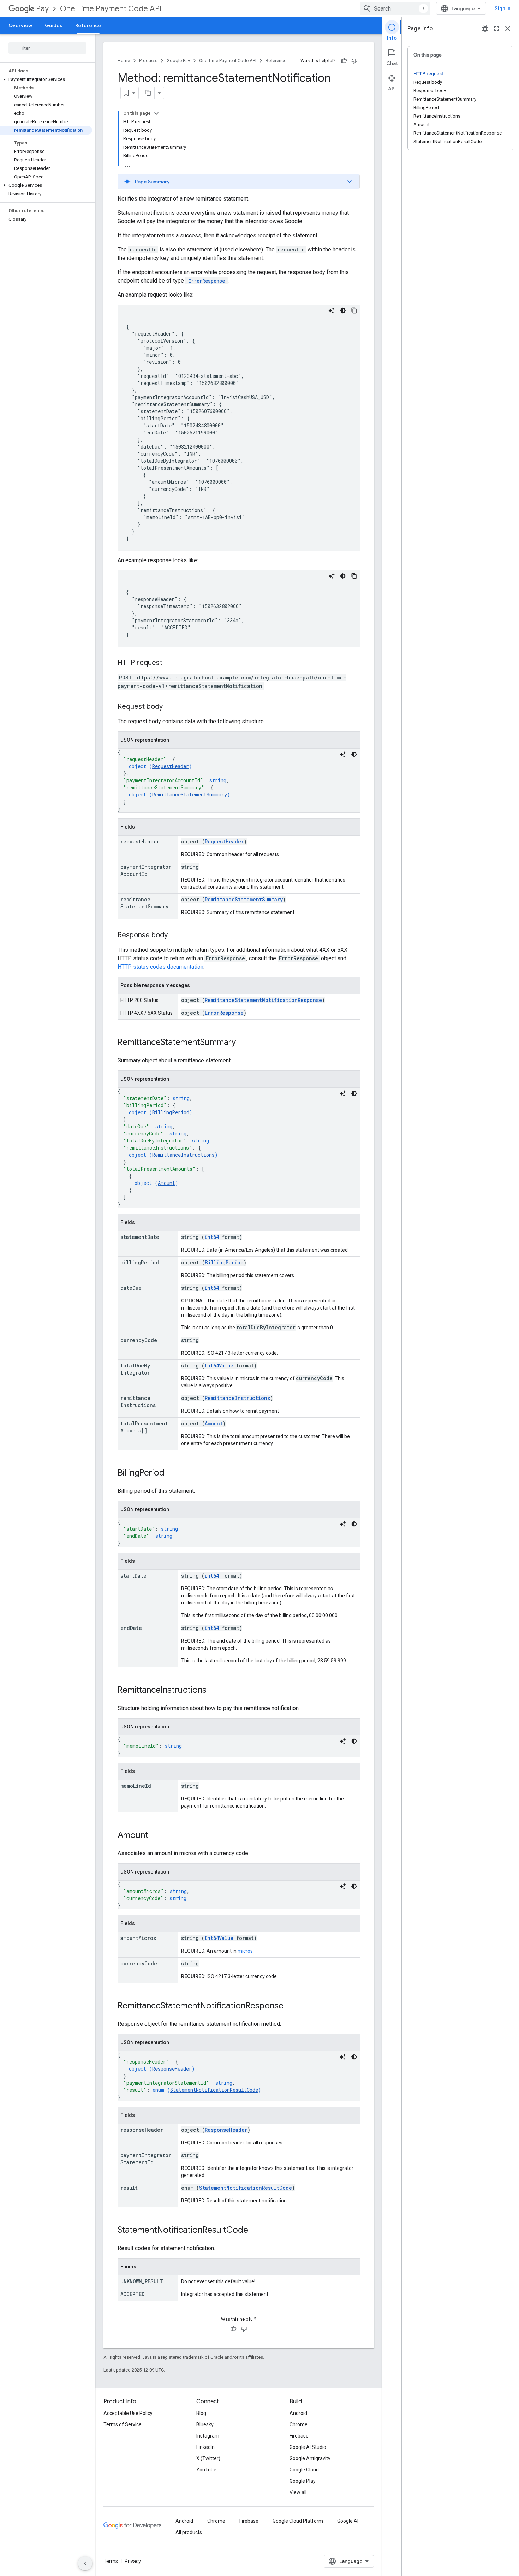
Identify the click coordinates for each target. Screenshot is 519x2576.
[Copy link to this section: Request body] (170, 707)
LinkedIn (205, 2447)
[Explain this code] (332, 310)
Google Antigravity (310, 2458)
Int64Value (219, 1366)
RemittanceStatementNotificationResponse (263, 1000)
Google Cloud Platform (298, 2521)
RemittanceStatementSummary (190, 794)
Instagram (208, 2436)
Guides (54, 25)
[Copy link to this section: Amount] (155, 1836)
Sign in (503, 8)
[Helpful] (344, 61)
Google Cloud (304, 2470)
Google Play (303, 2481)
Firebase (299, 2436)
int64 (212, 1237)
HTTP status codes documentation (160, 967)
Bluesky (205, 2424)
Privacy (133, 2561)
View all (298, 2492)
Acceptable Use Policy (128, 2413)
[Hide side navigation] (85, 2563)
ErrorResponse (224, 1013)
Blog (201, 2413)
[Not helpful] (354, 61)
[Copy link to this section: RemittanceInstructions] (214, 1691)
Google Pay (178, 61)
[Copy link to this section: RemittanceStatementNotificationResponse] (291, 2006)
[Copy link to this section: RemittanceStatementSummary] (243, 1043)
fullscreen (496, 29)
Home (124, 61)
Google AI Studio (308, 2447)
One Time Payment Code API (111, 9)
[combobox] (395, 8)
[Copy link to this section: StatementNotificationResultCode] (255, 2231)
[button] (46, 79)
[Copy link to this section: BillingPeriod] (172, 1473)
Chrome (299, 2424)
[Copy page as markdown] (148, 93)
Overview (20, 25)
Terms (111, 2561)
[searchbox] (47, 48)
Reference (88, 25)
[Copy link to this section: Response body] (175, 936)
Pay (42, 9)
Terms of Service (123, 2424)
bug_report (485, 29)
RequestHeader (171, 766)
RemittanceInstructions (183, 1155)
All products (189, 2532)
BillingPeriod (171, 1112)
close (508, 29)
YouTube (206, 2470)
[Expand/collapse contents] (156, 113)
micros (245, 1951)
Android (298, 2413)
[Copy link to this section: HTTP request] (169, 663)
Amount (166, 1183)
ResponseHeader (172, 2069)
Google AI (348, 2521)
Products (148, 61)
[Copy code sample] (354, 310)
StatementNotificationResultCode (214, 2090)
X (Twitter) (208, 2458)
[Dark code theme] (343, 310)
